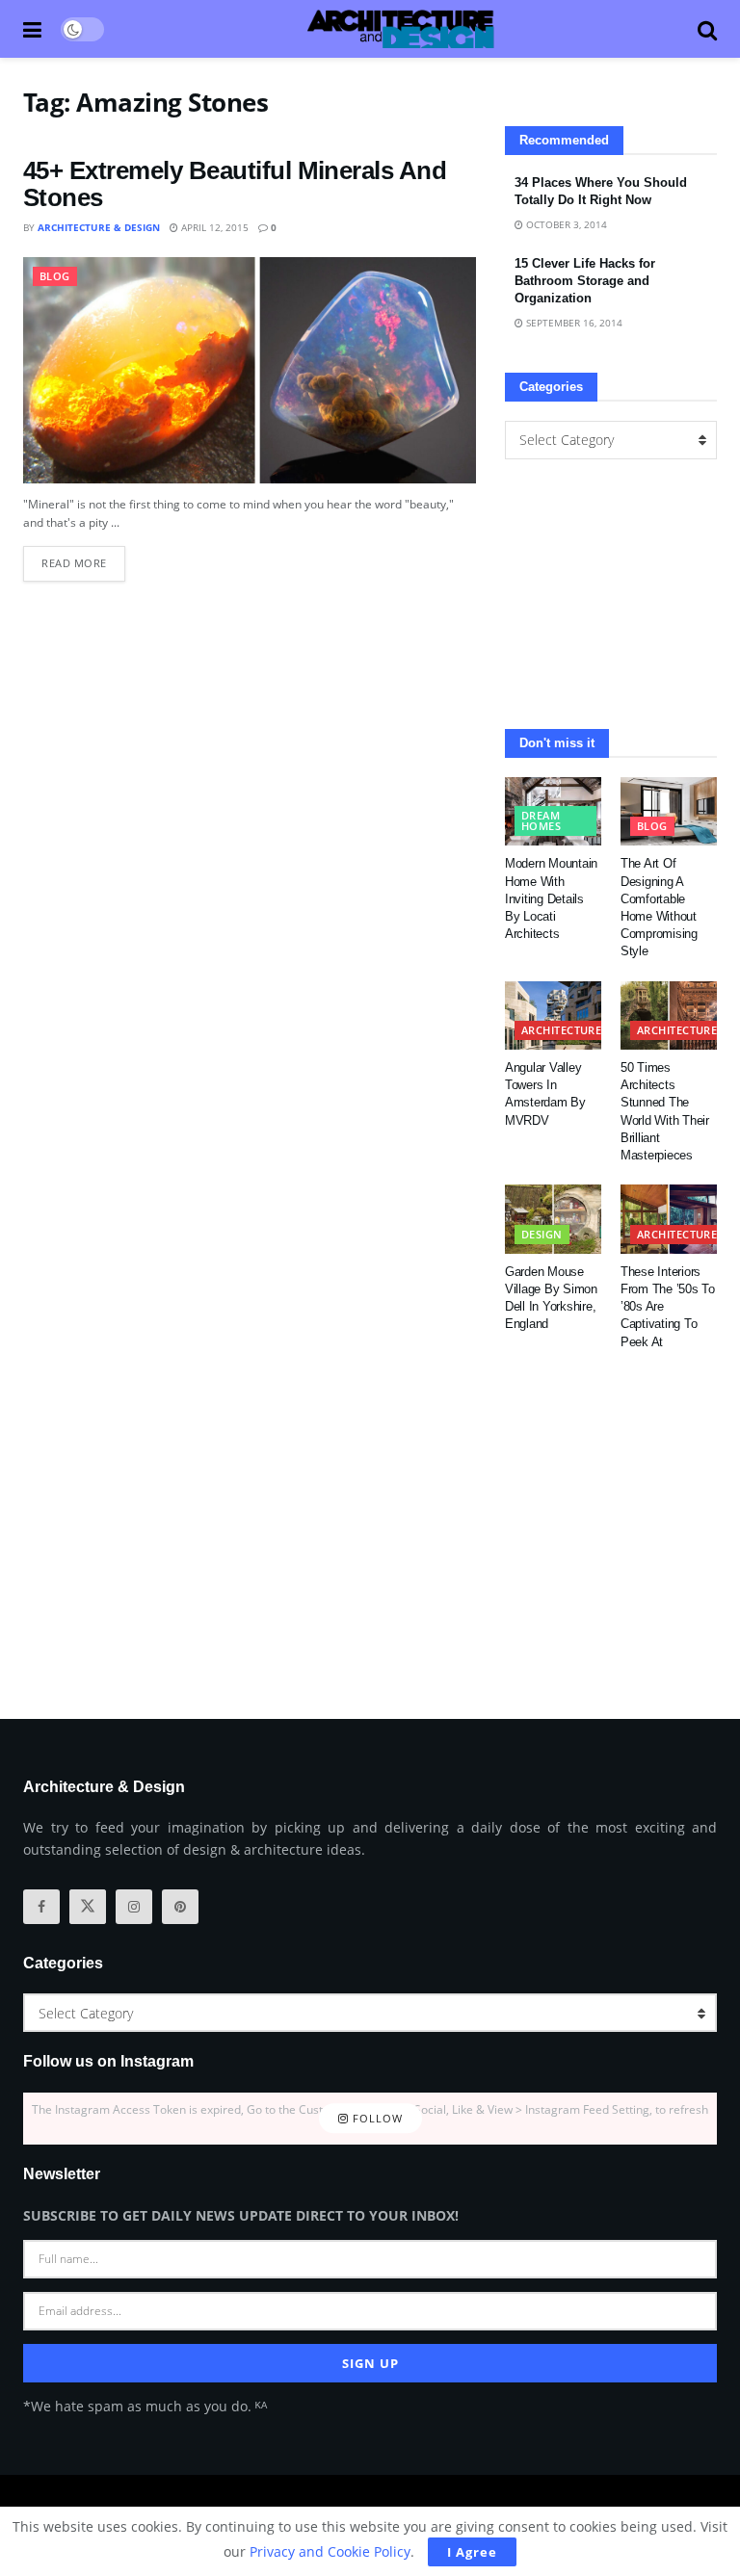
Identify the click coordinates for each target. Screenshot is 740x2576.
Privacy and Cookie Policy (330, 2551)
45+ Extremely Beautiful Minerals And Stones (235, 184)
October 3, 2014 (565, 224)
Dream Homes (541, 820)
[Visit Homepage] (401, 29)
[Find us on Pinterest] (180, 1907)
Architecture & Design (99, 227)
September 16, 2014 (573, 323)
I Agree (472, 2552)
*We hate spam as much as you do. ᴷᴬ (145, 2406)
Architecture (561, 1030)
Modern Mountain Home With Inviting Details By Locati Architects (551, 898)
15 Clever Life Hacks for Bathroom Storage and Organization (585, 281)
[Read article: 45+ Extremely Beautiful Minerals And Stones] (250, 370)
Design (542, 1234)
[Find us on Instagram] (134, 1907)
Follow (376, 2118)
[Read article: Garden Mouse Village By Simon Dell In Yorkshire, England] (553, 1219)
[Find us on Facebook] (41, 1907)
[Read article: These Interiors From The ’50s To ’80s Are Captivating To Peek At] (669, 1219)
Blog (55, 276)
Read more (83, 558)
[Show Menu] (32, 29)
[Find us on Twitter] (88, 1907)
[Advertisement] (611, 594)
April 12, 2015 (213, 227)
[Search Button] (707, 29)
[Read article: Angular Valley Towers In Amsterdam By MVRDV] (553, 1016)
